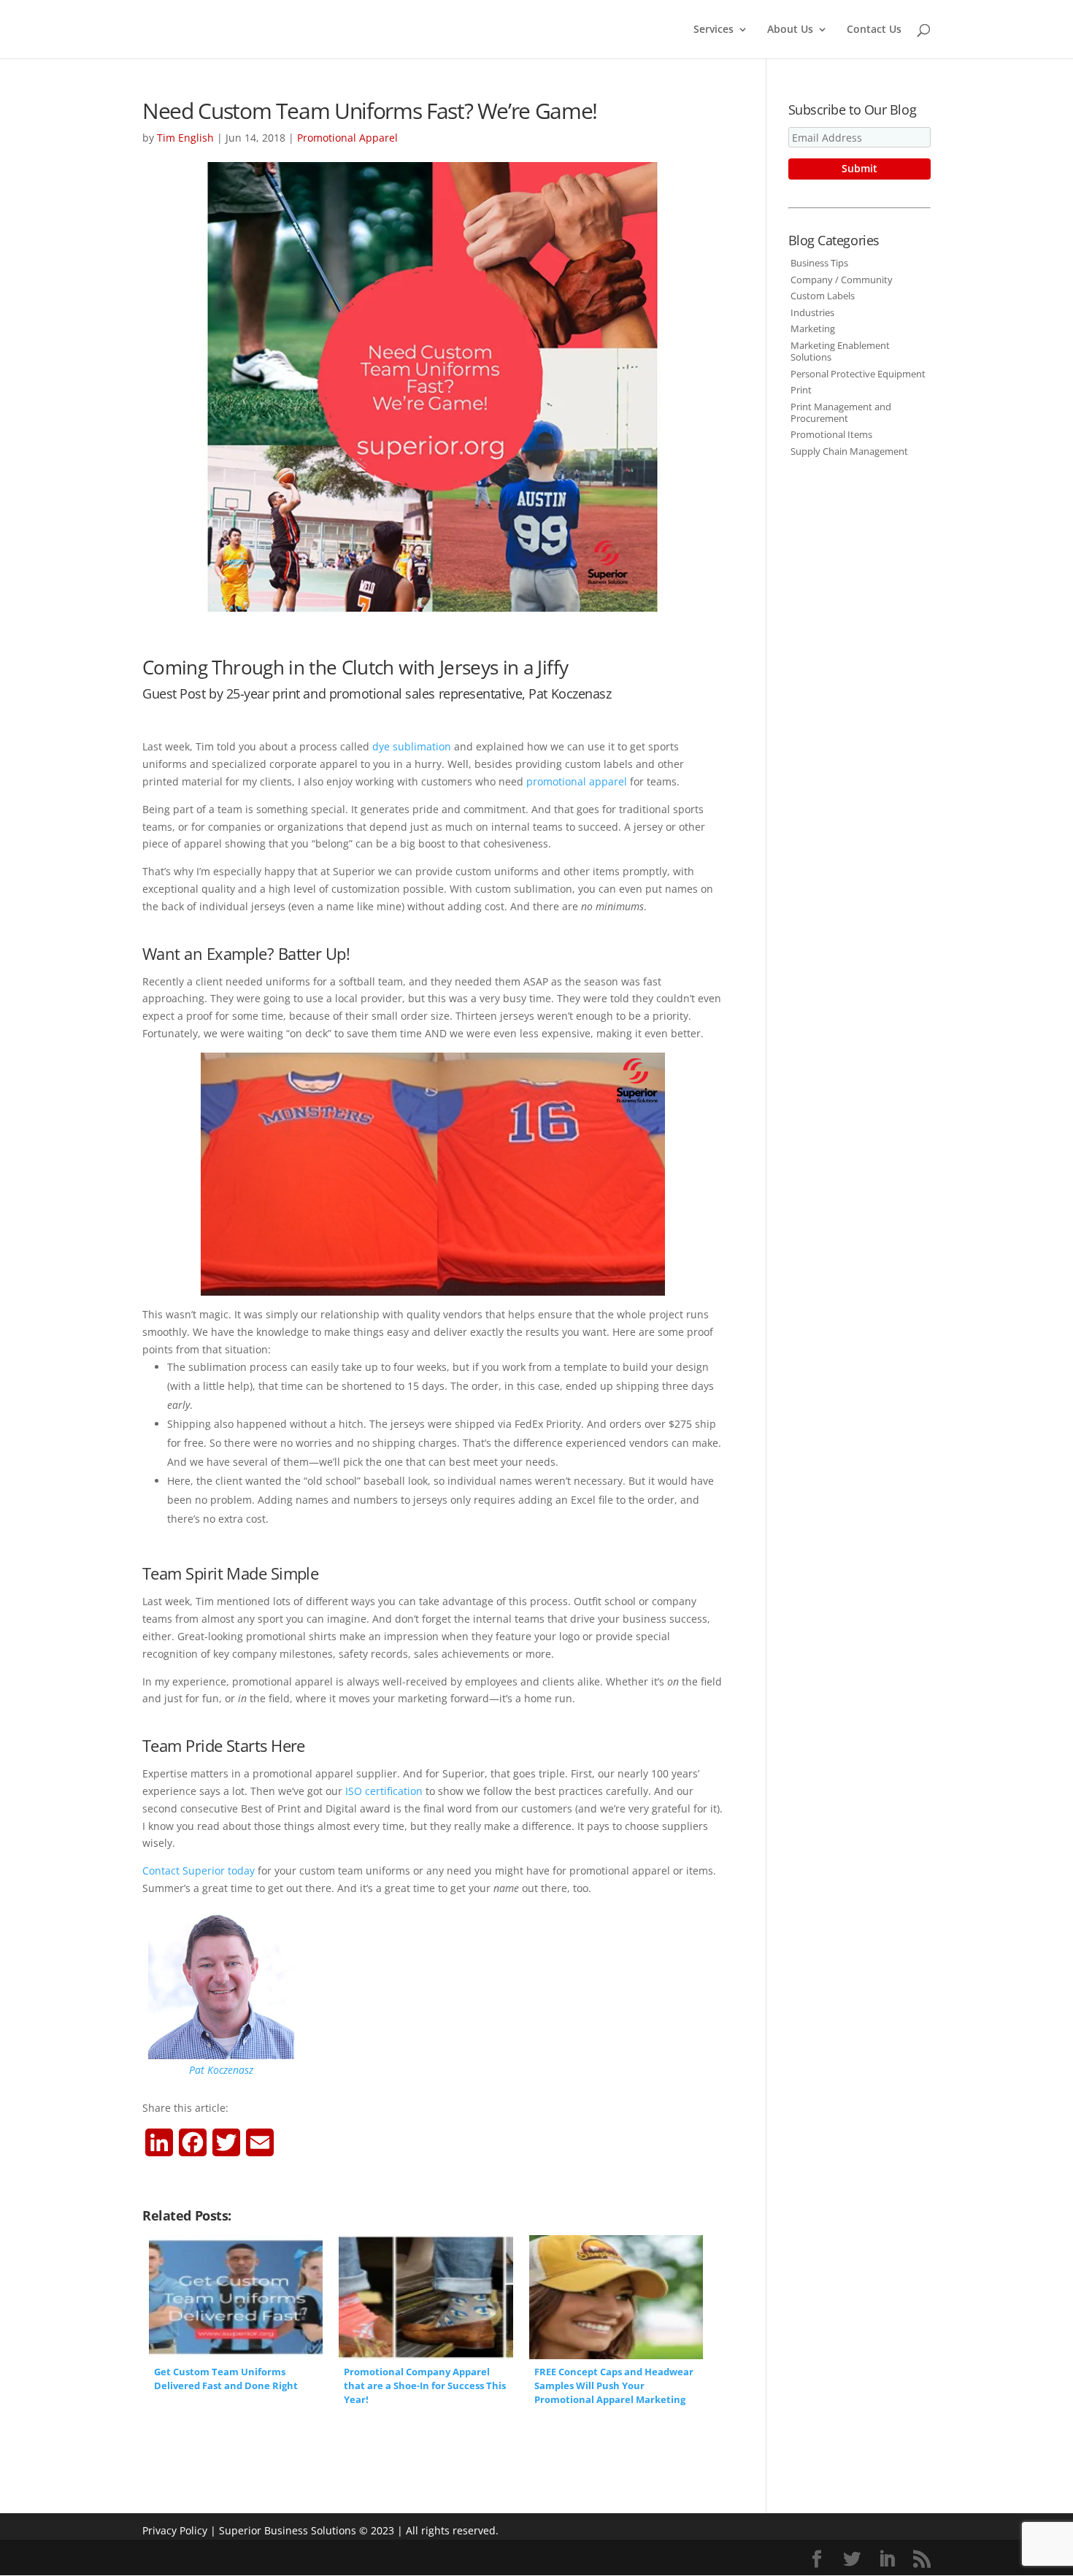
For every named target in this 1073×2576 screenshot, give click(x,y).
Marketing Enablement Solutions (840, 351)
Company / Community (842, 280)
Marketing (813, 328)
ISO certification (384, 1791)
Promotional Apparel (347, 138)
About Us (790, 30)
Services (714, 30)
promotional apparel (577, 781)
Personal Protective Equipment (858, 374)
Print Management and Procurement (841, 412)
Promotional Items (831, 434)
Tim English (185, 138)
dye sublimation (412, 746)
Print (801, 390)
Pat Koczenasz (221, 2070)
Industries (812, 312)
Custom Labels (823, 296)
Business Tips (819, 263)
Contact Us (874, 30)
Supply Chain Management (849, 451)
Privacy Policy (175, 2530)
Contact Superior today (199, 1871)
